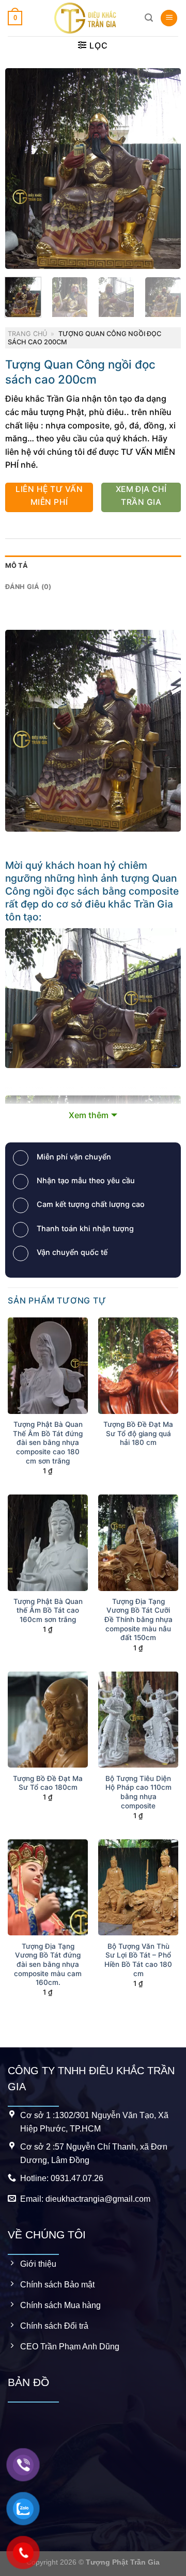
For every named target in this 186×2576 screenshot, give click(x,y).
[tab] (93, 566)
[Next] (164, 168)
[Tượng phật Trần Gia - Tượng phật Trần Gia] (85, 18)
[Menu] (169, 18)
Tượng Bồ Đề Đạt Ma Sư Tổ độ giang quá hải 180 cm (138, 1433)
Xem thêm (89, 1115)
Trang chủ (27, 334)
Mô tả (17, 566)
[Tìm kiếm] (149, 18)
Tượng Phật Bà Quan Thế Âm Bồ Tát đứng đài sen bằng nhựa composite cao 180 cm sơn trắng (48, 1443)
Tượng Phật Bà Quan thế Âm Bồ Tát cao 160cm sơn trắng (48, 1610)
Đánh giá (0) (28, 587)
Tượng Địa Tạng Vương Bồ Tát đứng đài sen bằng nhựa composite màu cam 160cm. (48, 1965)
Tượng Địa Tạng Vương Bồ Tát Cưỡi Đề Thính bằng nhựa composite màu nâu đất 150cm (138, 1620)
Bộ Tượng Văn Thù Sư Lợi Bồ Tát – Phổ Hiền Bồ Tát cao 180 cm (138, 1960)
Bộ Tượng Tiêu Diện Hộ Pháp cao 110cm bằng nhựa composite (138, 1792)
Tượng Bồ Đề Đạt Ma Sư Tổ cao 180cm (48, 1783)
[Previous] (22, 168)
